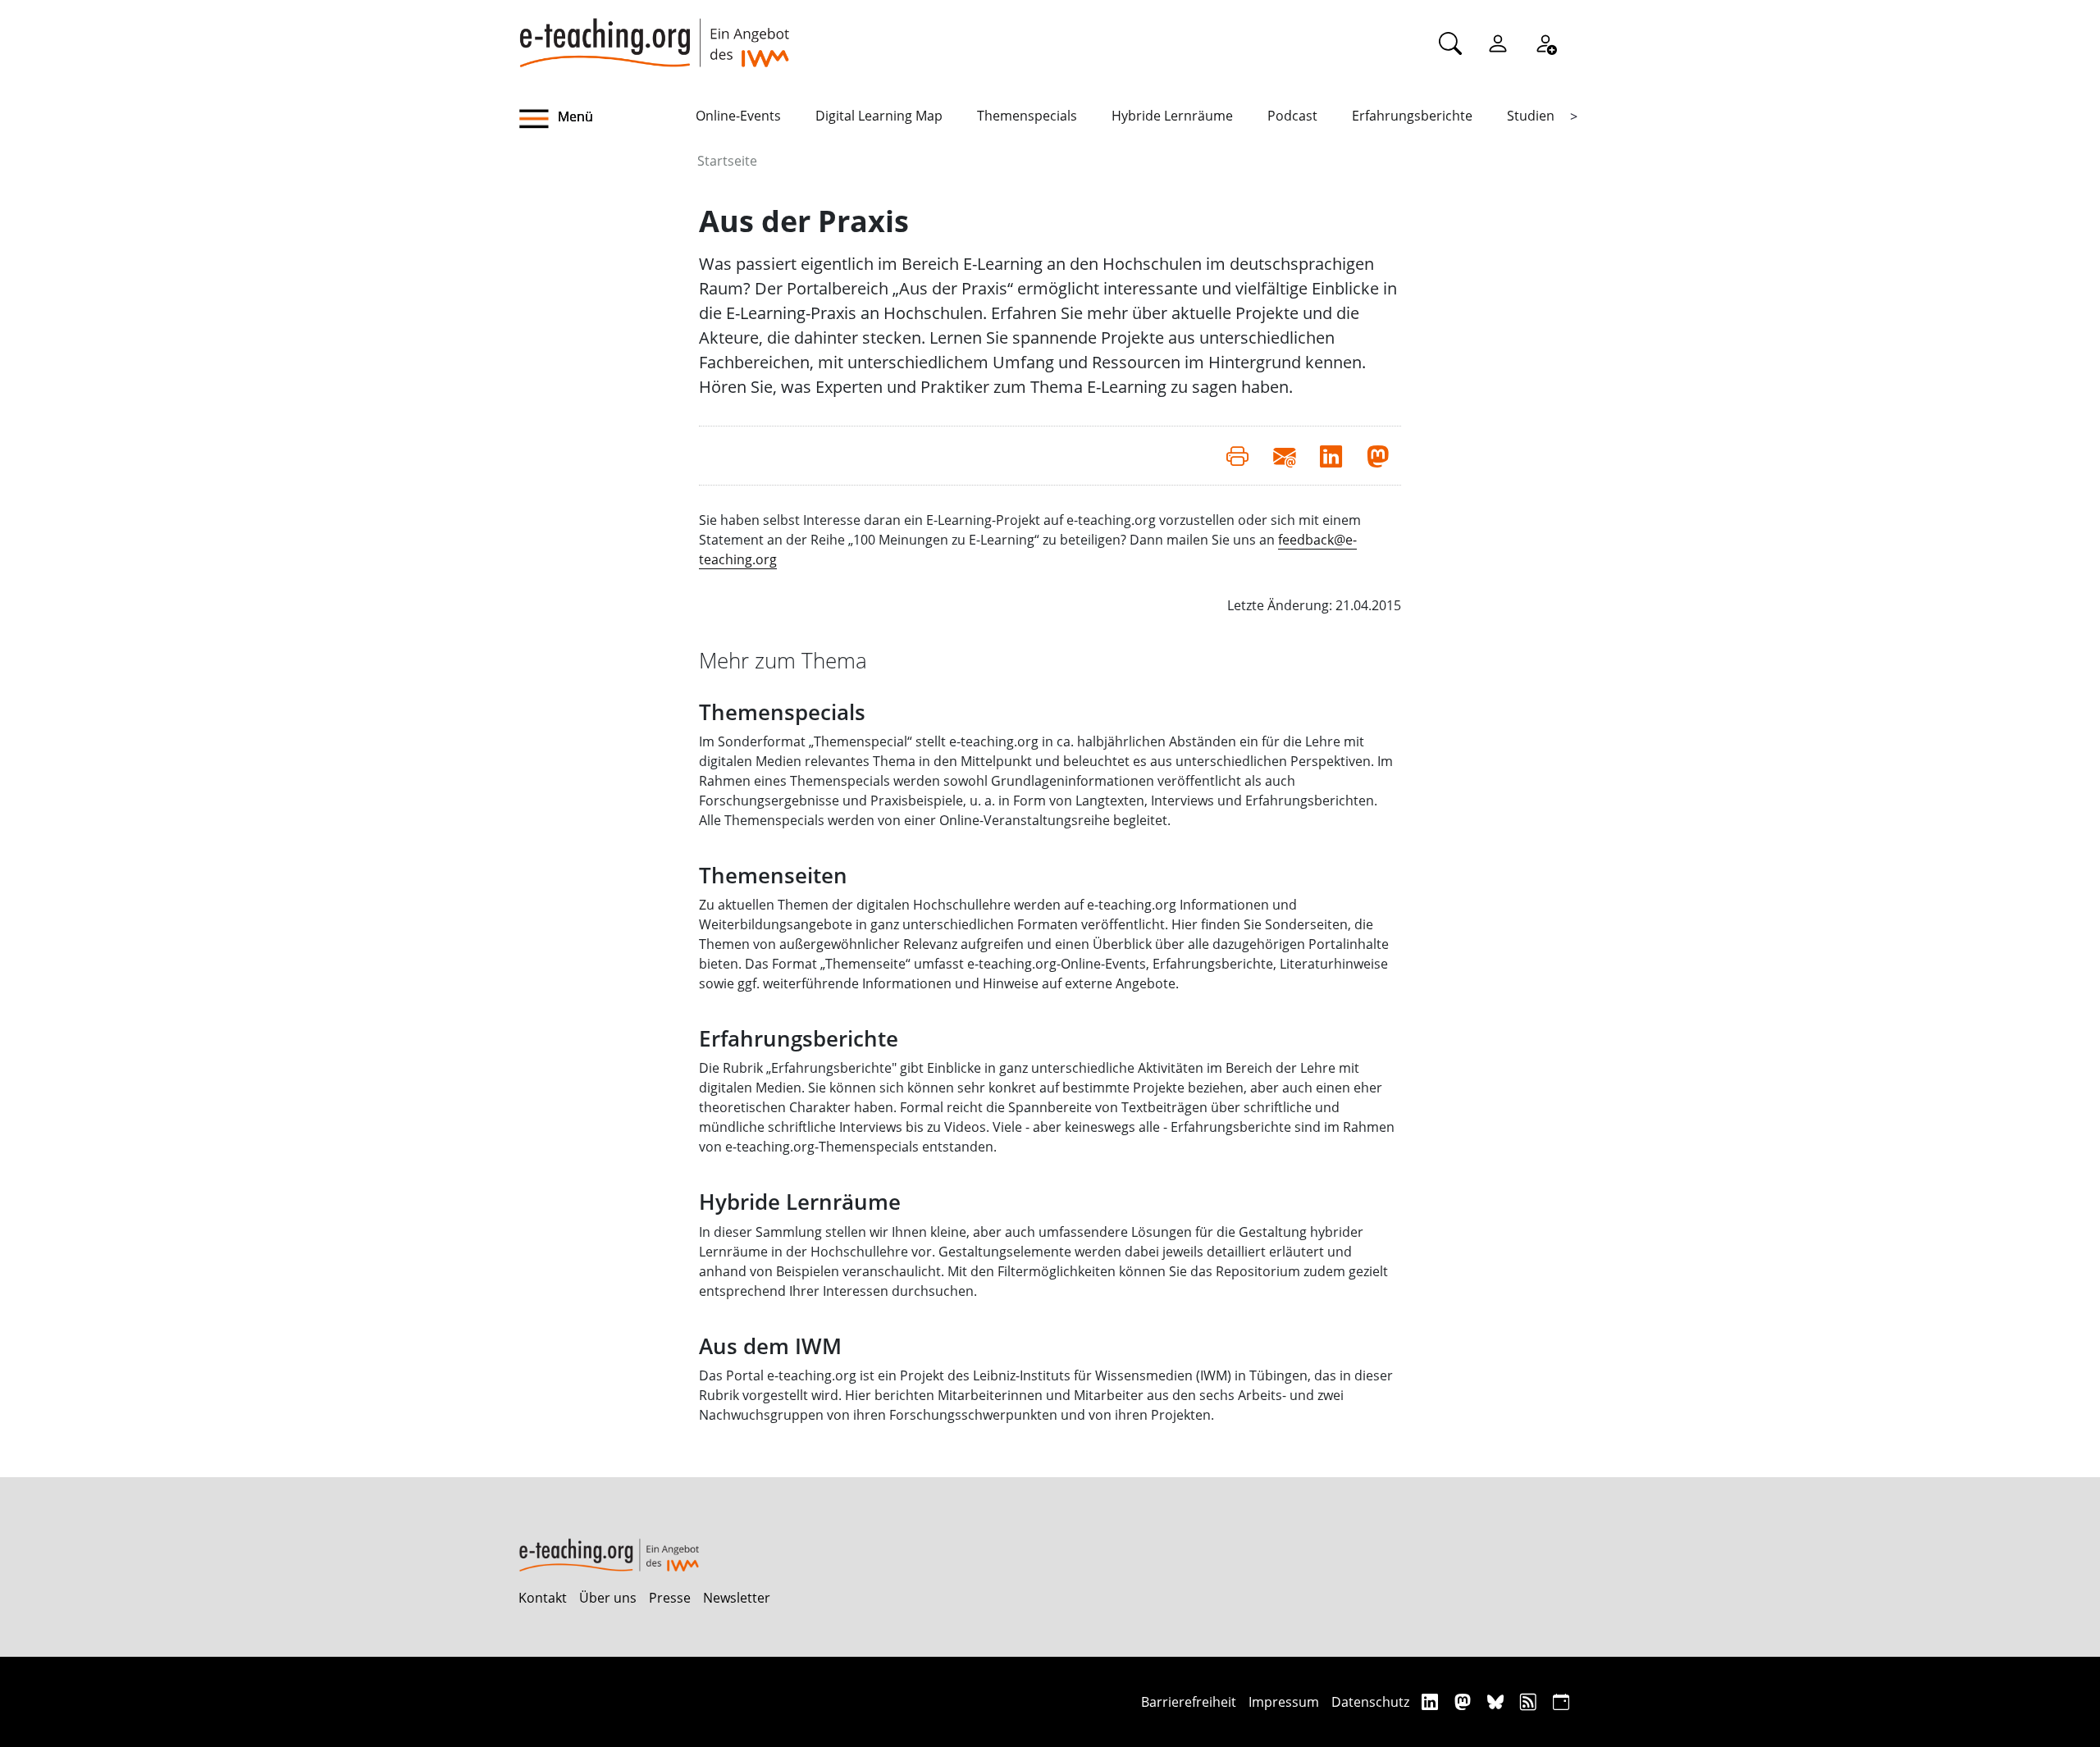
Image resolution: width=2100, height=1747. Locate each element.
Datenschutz (1370, 1702)
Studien (1531, 116)
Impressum (1284, 1702)
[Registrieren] (1545, 43)
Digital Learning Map (879, 116)
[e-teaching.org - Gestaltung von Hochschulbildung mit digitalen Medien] (654, 34)
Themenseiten (773, 876)
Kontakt (543, 1598)
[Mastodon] (1465, 1701)
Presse (670, 1598)
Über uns (608, 1598)
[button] (607, 119)
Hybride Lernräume (1172, 116)
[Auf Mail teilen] (1284, 455)
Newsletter (737, 1598)
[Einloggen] (1498, 43)
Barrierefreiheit (1189, 1702)
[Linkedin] (1432, 1701)
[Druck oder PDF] (1237, 455)
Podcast (1292, 116)
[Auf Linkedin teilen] (1331, 455)
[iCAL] (1561, 1701)
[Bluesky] (1497, 1701)
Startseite (727, 161)
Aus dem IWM (770, 1346)
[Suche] (1450, 43)
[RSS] (1530, 1701)
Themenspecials (1027, 116)
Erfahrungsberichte (1412, 116)
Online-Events (738, 116)
